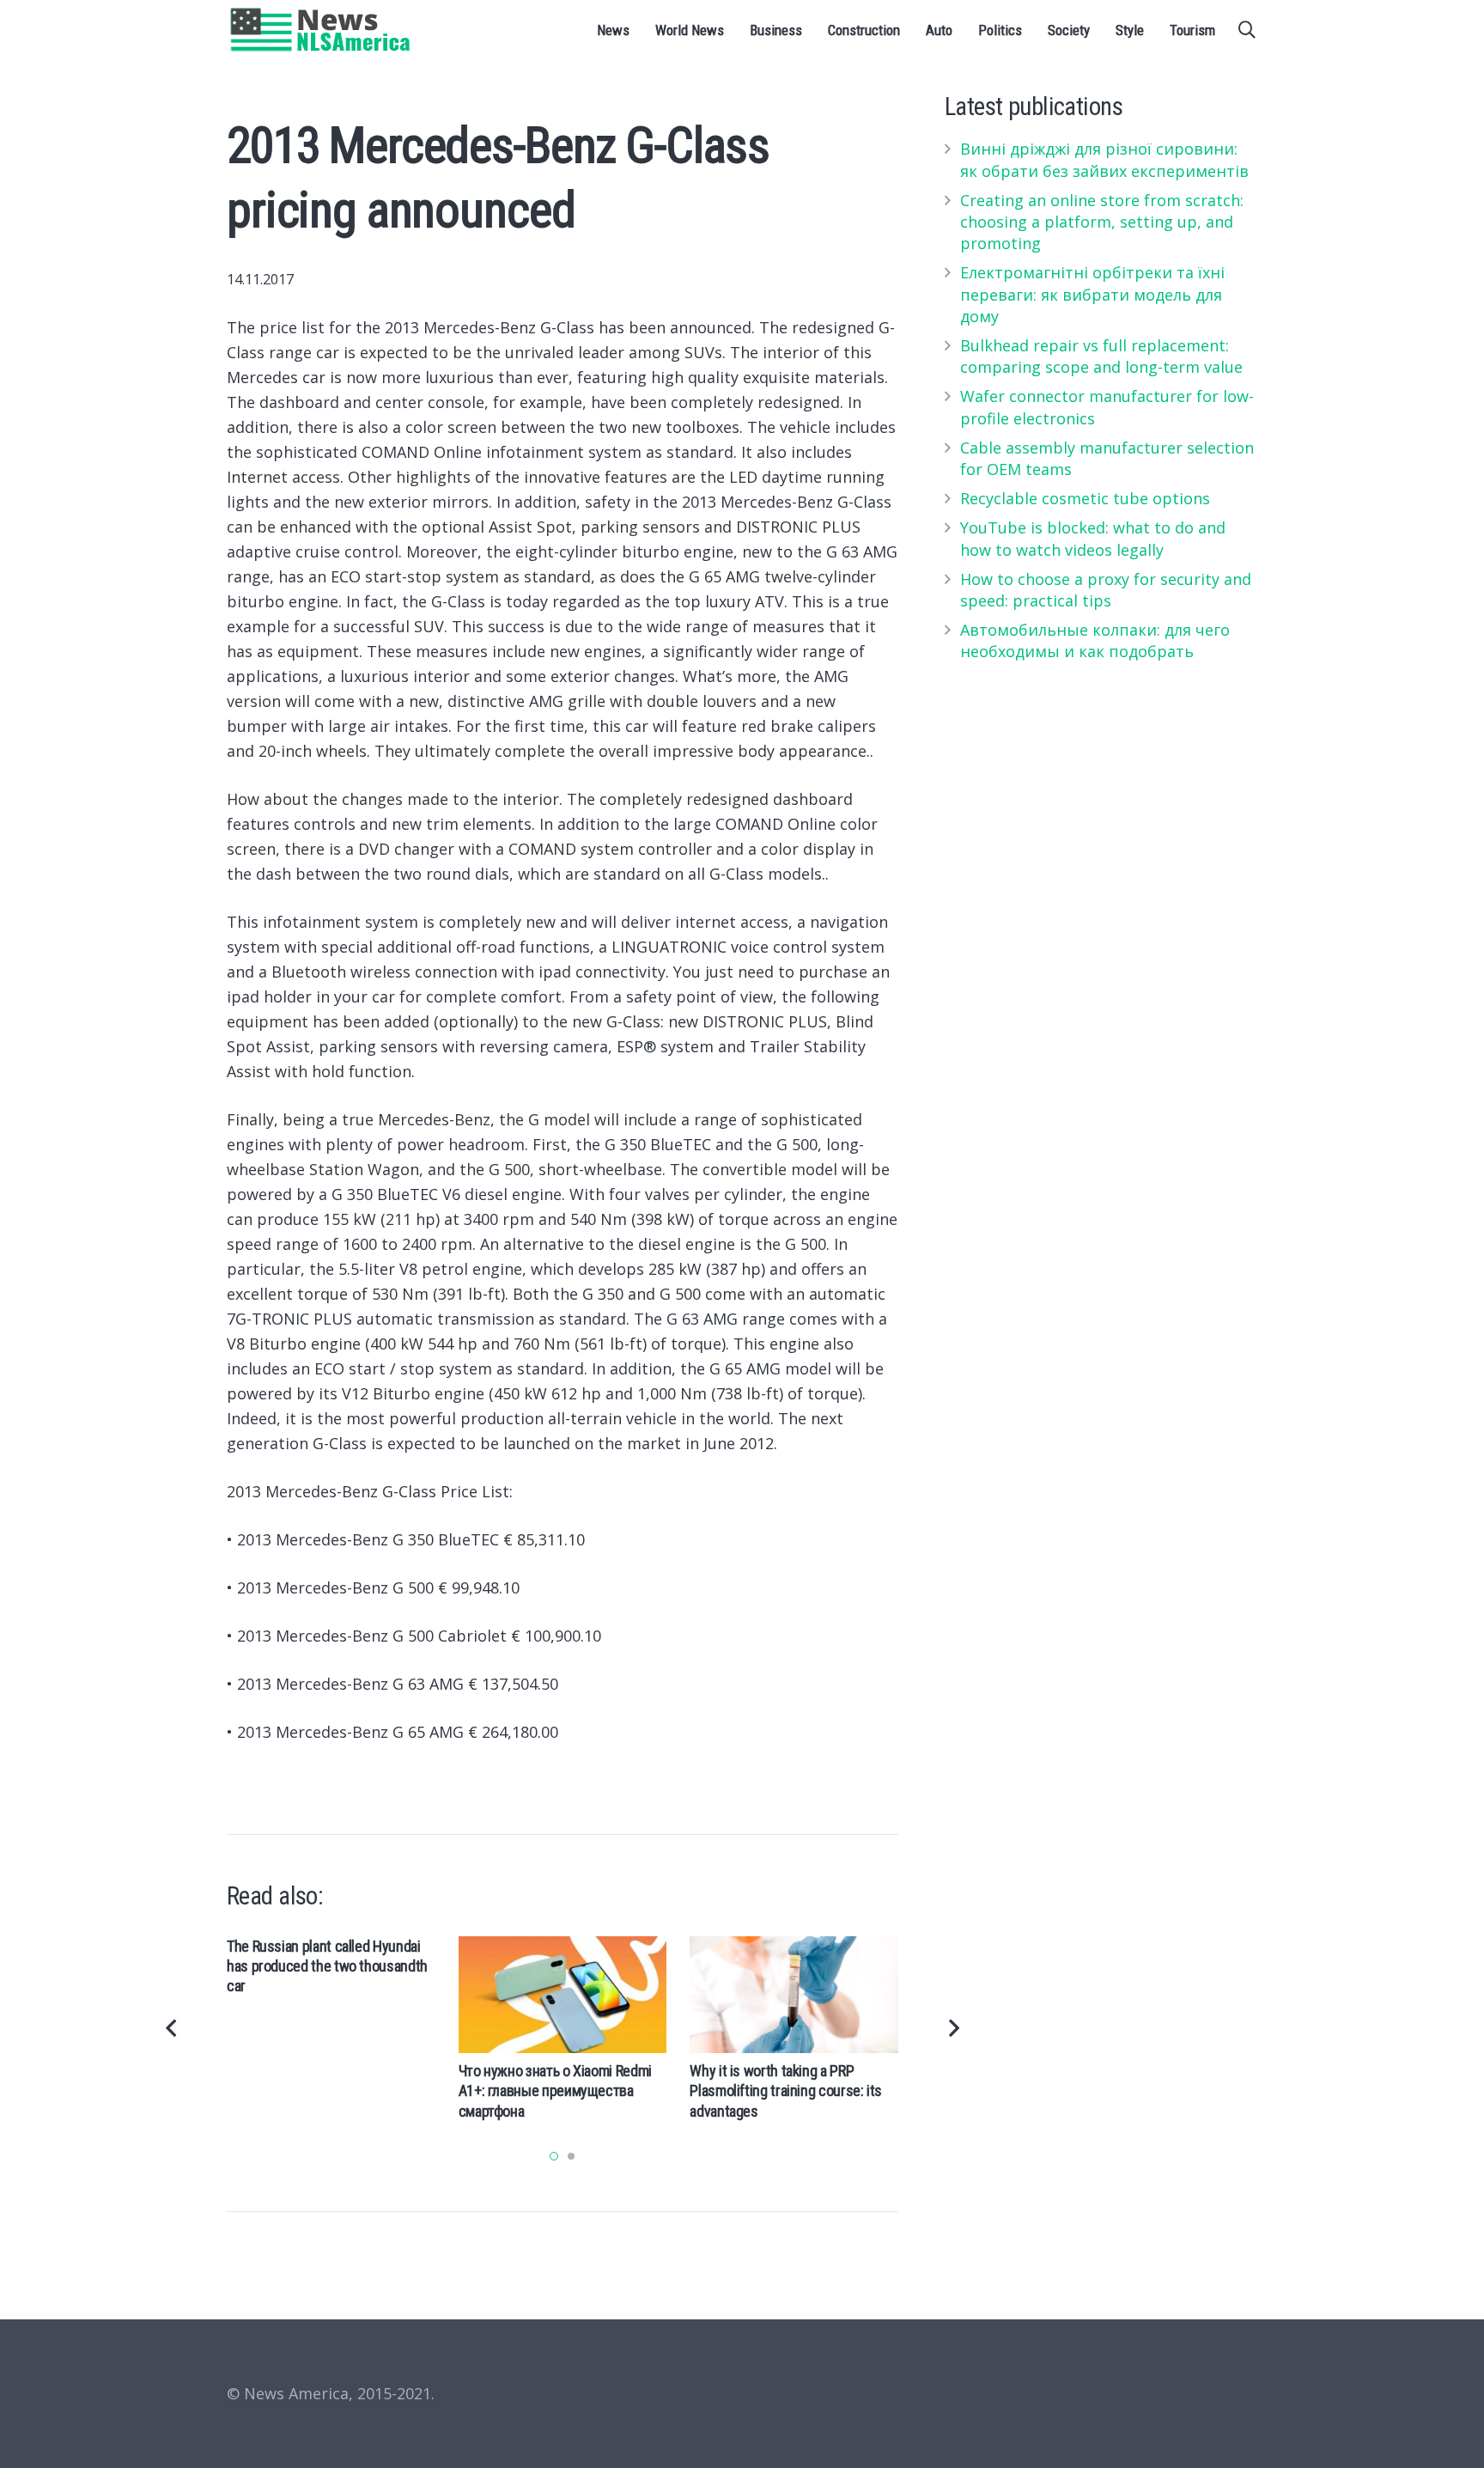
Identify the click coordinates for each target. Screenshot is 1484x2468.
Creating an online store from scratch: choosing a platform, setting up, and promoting (1102, 222)
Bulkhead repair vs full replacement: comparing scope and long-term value (1101, 356)
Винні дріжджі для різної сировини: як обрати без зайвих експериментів (1104, 159)
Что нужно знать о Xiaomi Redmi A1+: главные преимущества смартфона (555, 2091)
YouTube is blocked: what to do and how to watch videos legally (1093, 538)
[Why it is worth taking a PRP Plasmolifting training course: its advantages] (794, 1995)
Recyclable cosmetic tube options (1085, 498)
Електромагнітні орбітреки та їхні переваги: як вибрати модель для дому (1092, 294)
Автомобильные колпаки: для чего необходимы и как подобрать (1095, 640)
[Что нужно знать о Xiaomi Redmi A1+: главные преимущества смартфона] (563, 1995)
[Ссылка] (321, 30)
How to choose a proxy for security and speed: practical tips (1106, 590)
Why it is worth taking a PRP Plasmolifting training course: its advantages (786, 2091)
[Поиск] (1247, 30)
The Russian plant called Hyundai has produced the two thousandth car (327, 1966)
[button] (554, 2156)
